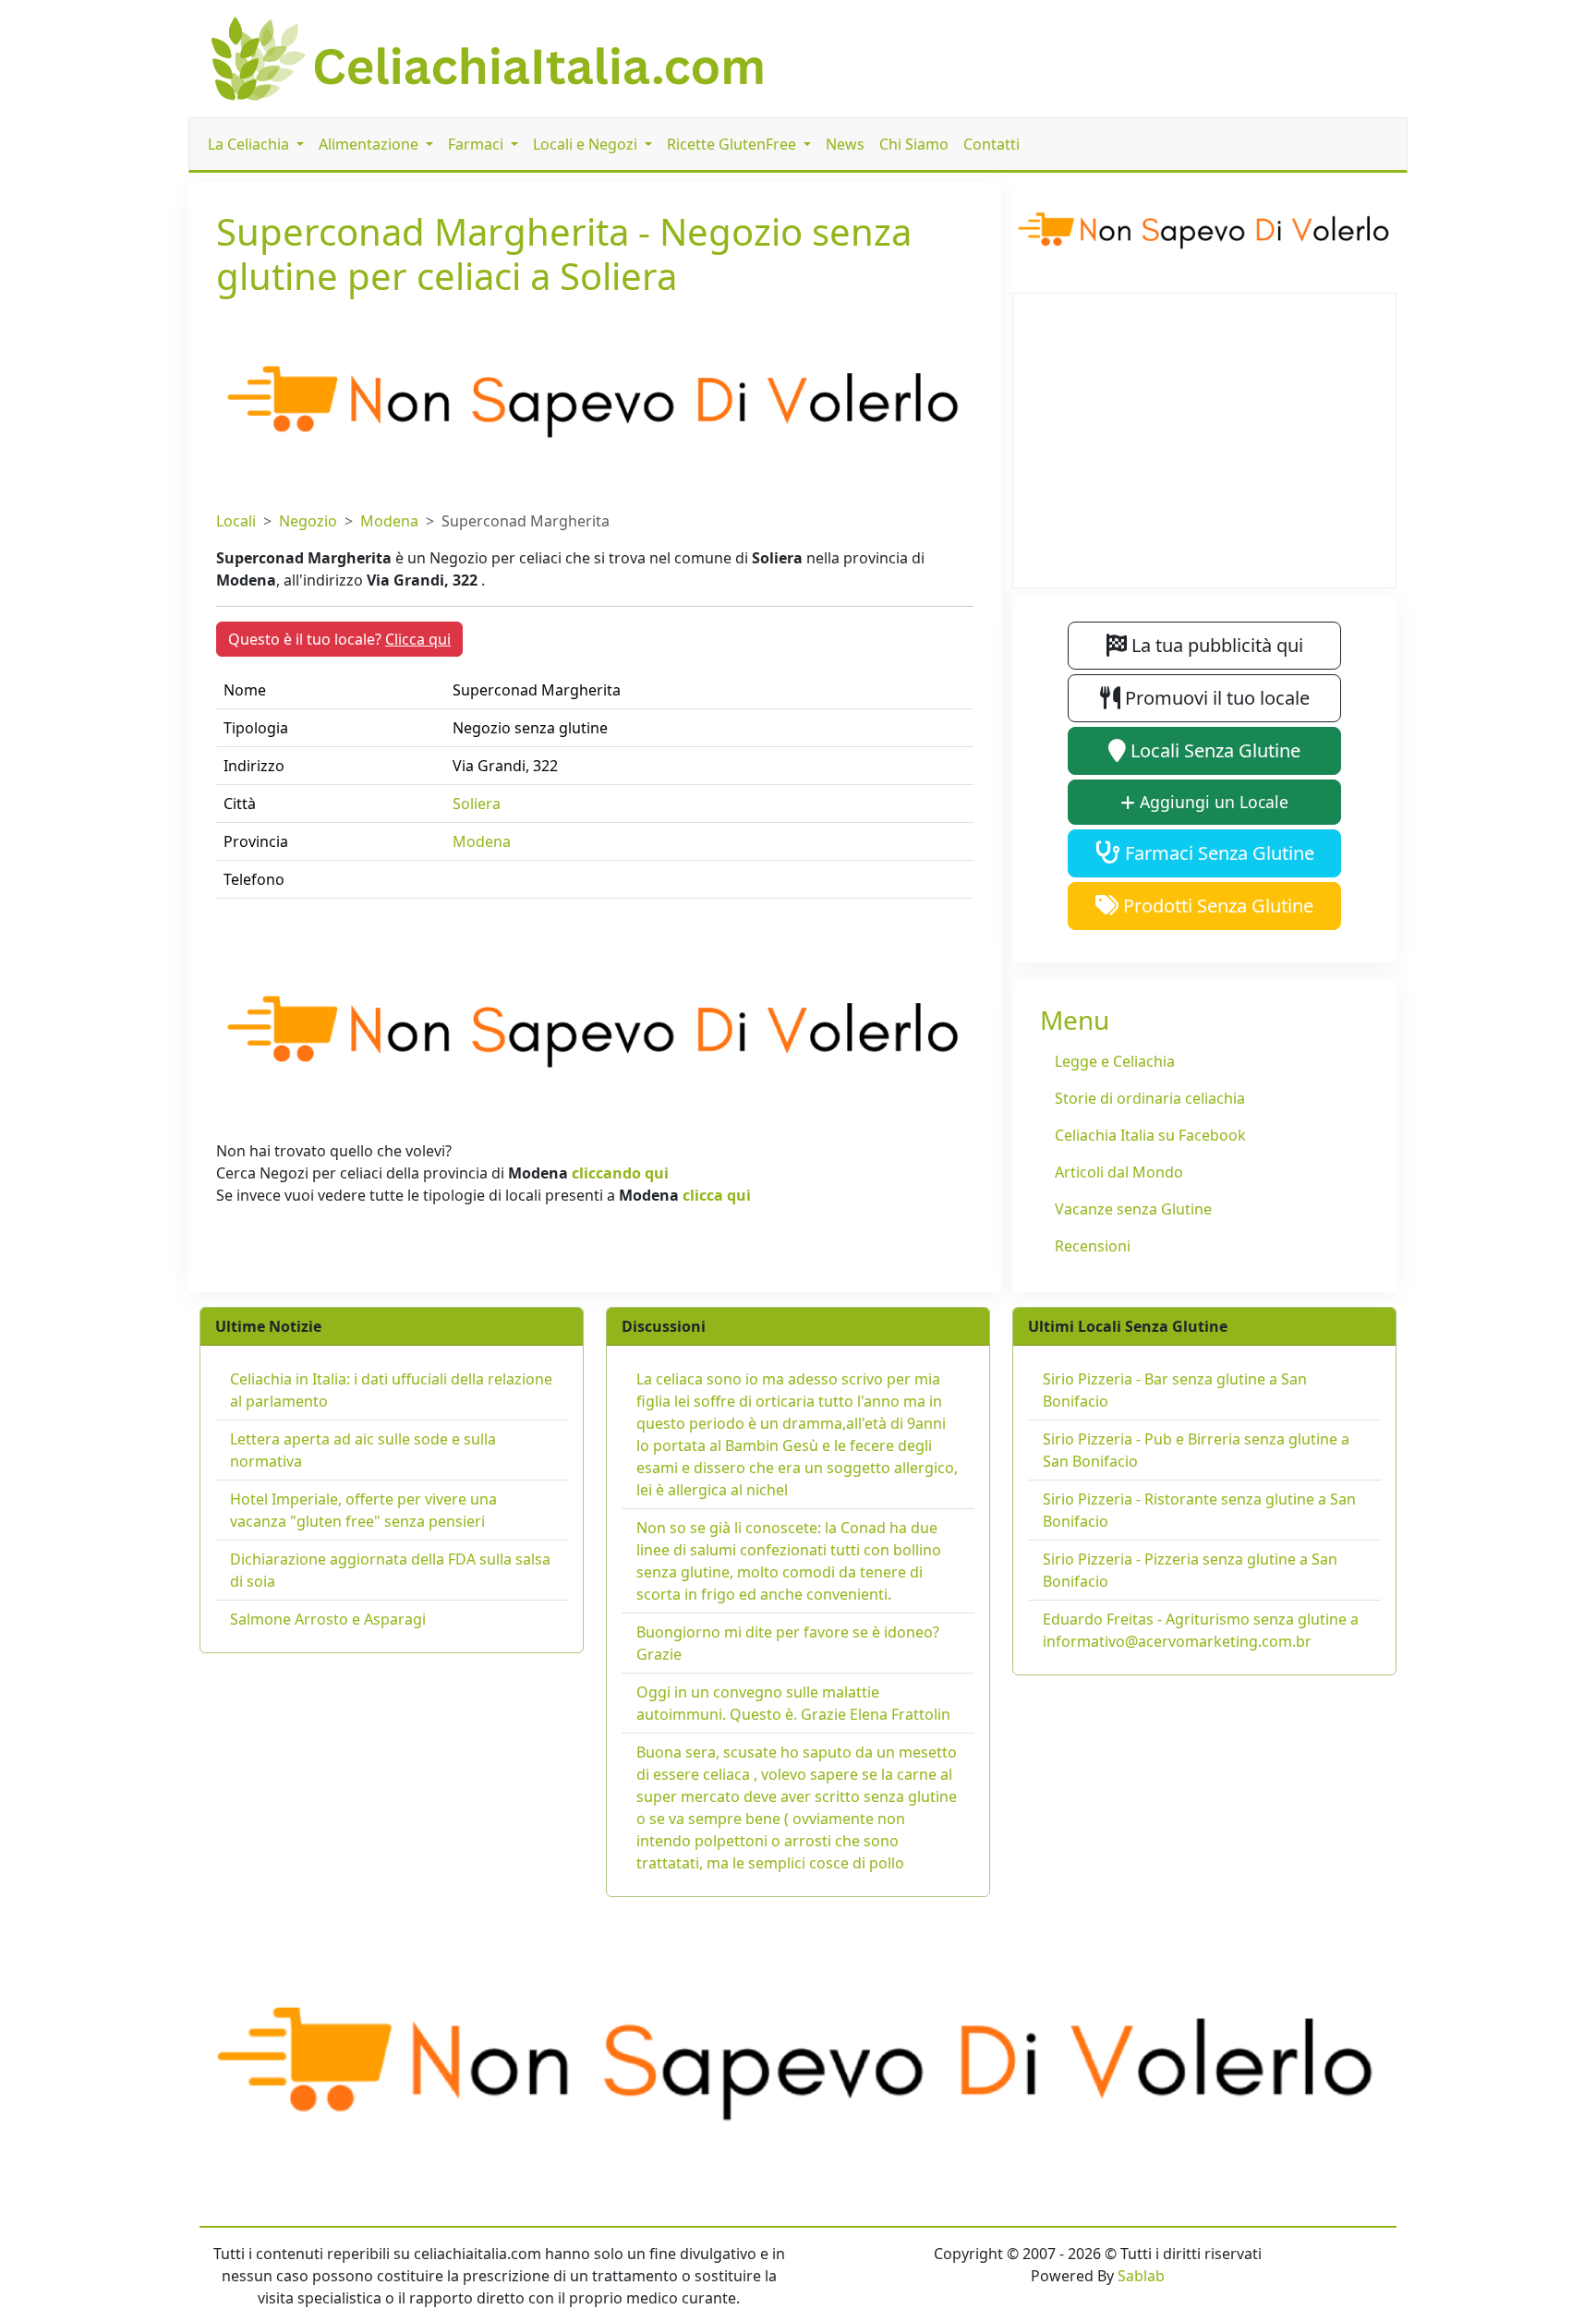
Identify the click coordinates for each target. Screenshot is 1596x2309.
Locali (236, 521)
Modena (389, 521)
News (845, 144)
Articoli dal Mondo (1119, 1172)
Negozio (308, 521)
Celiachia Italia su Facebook (1150, 1135)
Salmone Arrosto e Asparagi (328, 1619)
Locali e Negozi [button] (587, 144)
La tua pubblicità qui (1215, 645)
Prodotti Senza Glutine (1216, 906)
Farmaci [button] (478, 144)
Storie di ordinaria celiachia (1150, 1098)
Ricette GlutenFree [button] (733, 144)
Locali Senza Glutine (1213, 750)
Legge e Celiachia (1115, 1061)
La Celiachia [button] (250, 144)
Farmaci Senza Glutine (1217, 853)
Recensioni (1093, 1246)
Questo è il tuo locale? (339, 639)
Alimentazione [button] (370, 144)
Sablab (1141, 2276)
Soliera (477, 804)
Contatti (991, 144)
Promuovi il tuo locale (1215, 698)
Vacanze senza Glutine (1133, 1209)
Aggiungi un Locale (1212, 802)
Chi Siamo (914, 144)
